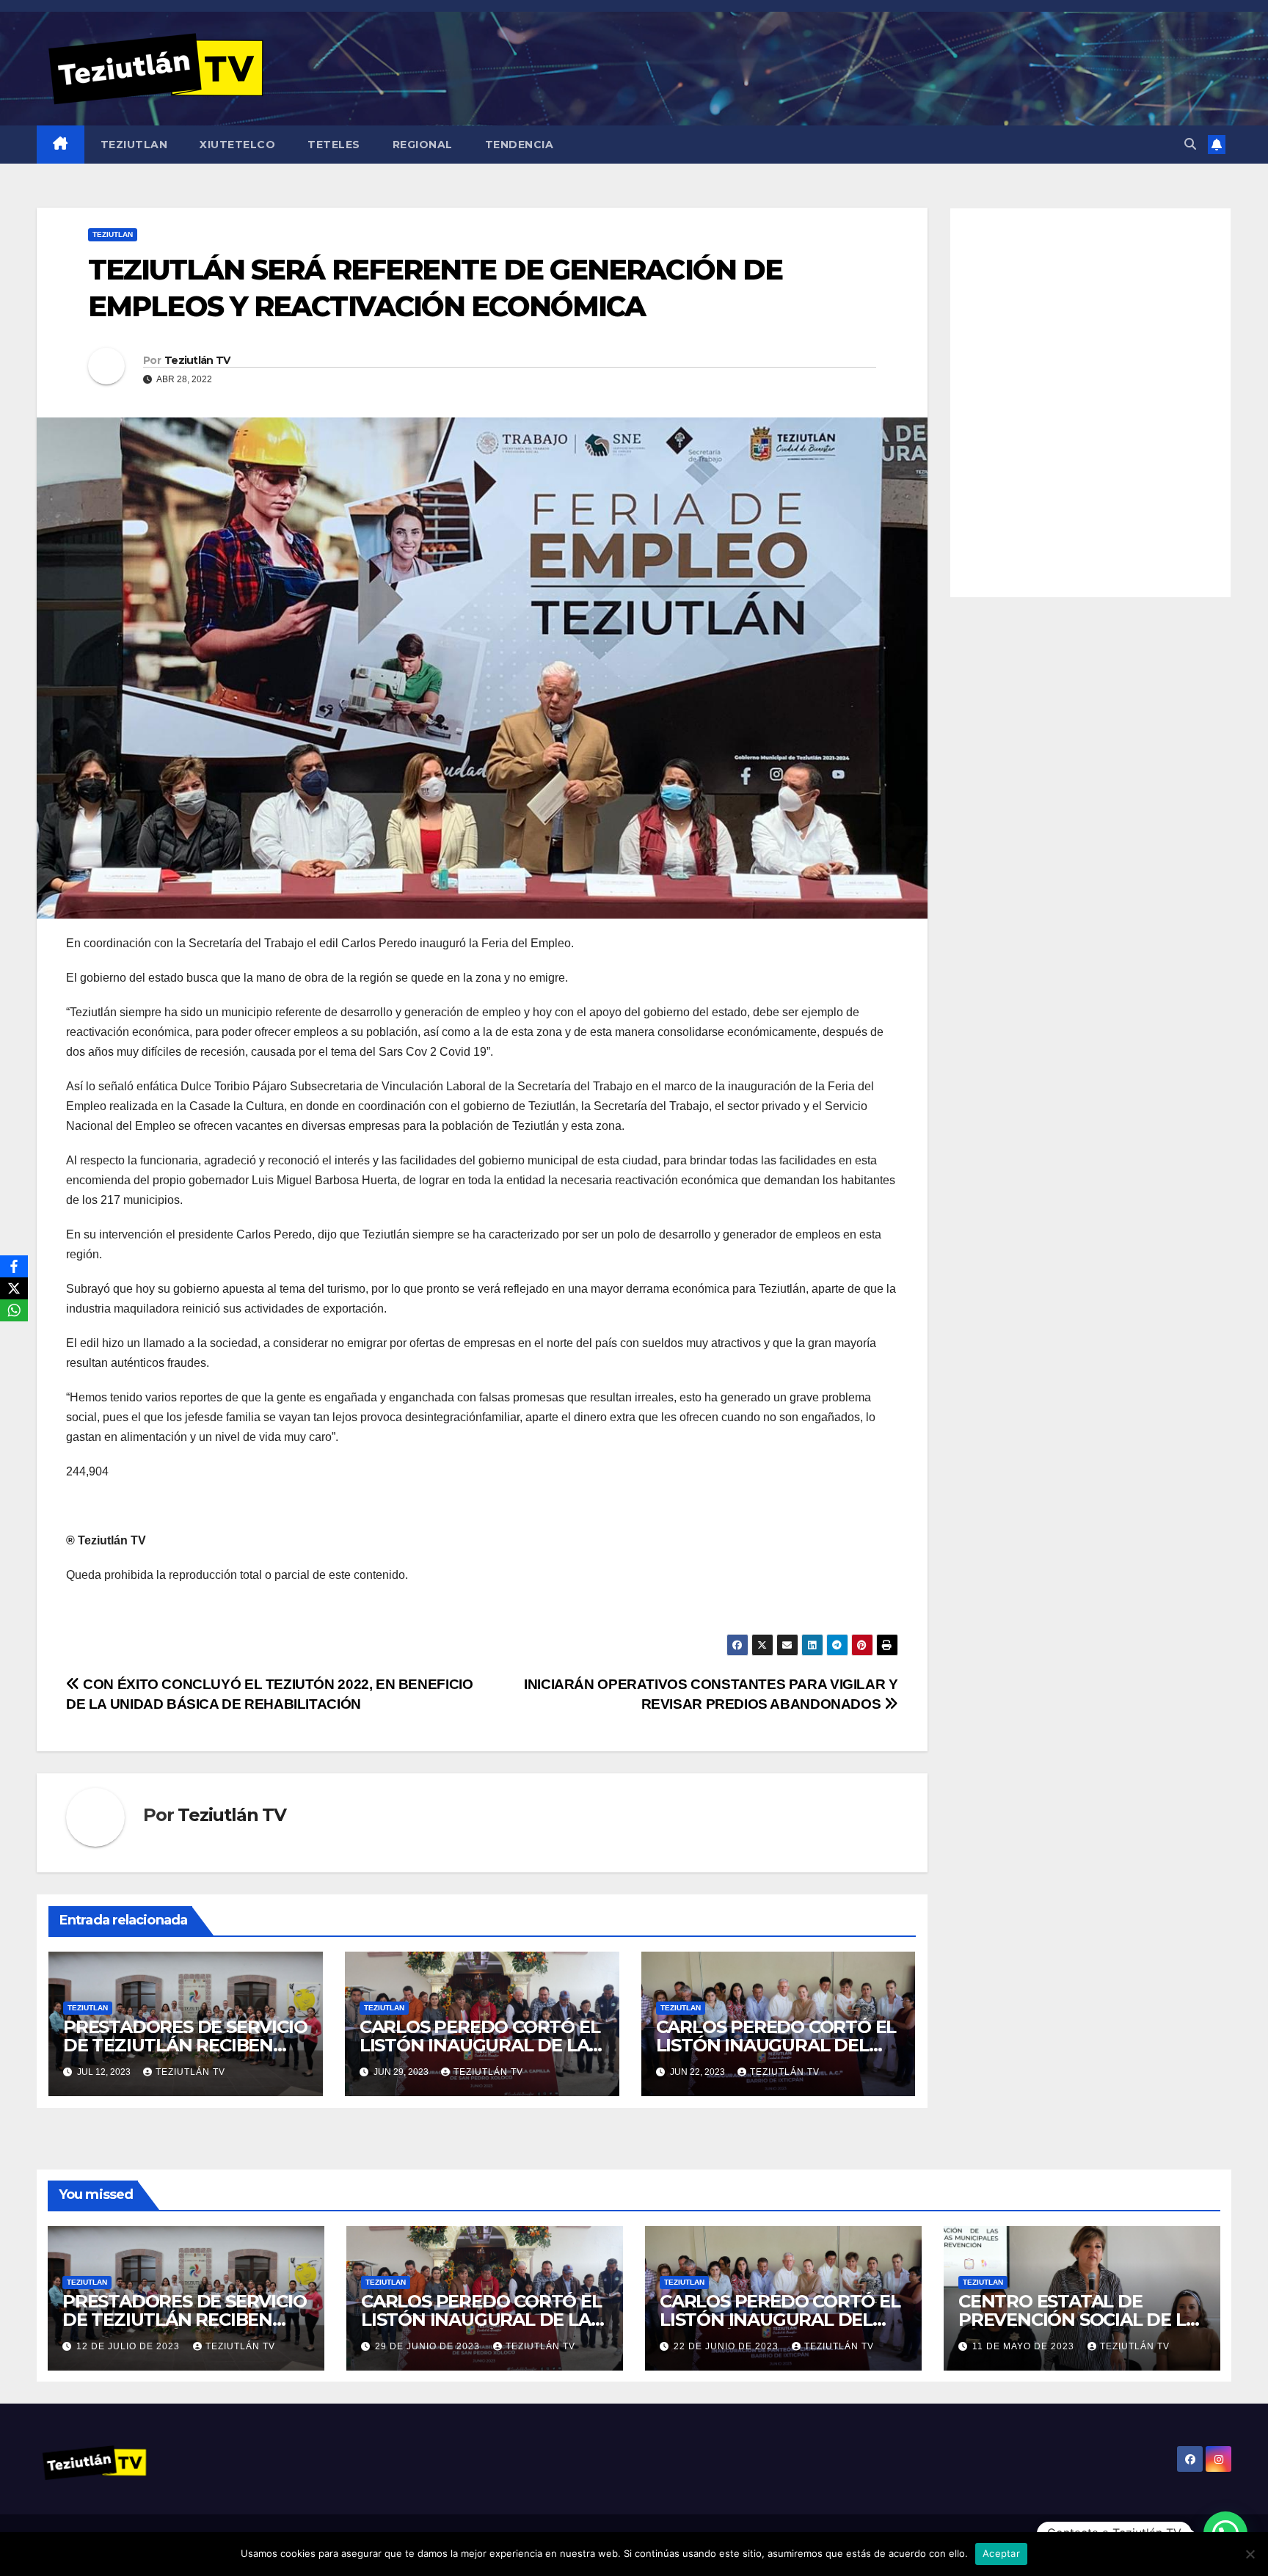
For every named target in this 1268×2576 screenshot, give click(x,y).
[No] (1250, 2554)
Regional (423, 145)
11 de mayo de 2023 (1025, 2346)
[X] (14, 1288)
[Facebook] (14, 1266)
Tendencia (520, 145)
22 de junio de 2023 (728, 2346)
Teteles (334, 145)
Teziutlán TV (197, 360)
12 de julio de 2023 (130, 2346)
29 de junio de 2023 (429, 2346)
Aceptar (1001, 2553)
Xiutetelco (237, 145)
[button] (1190, 144)
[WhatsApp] (14, 1310)
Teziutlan (134, 145)
